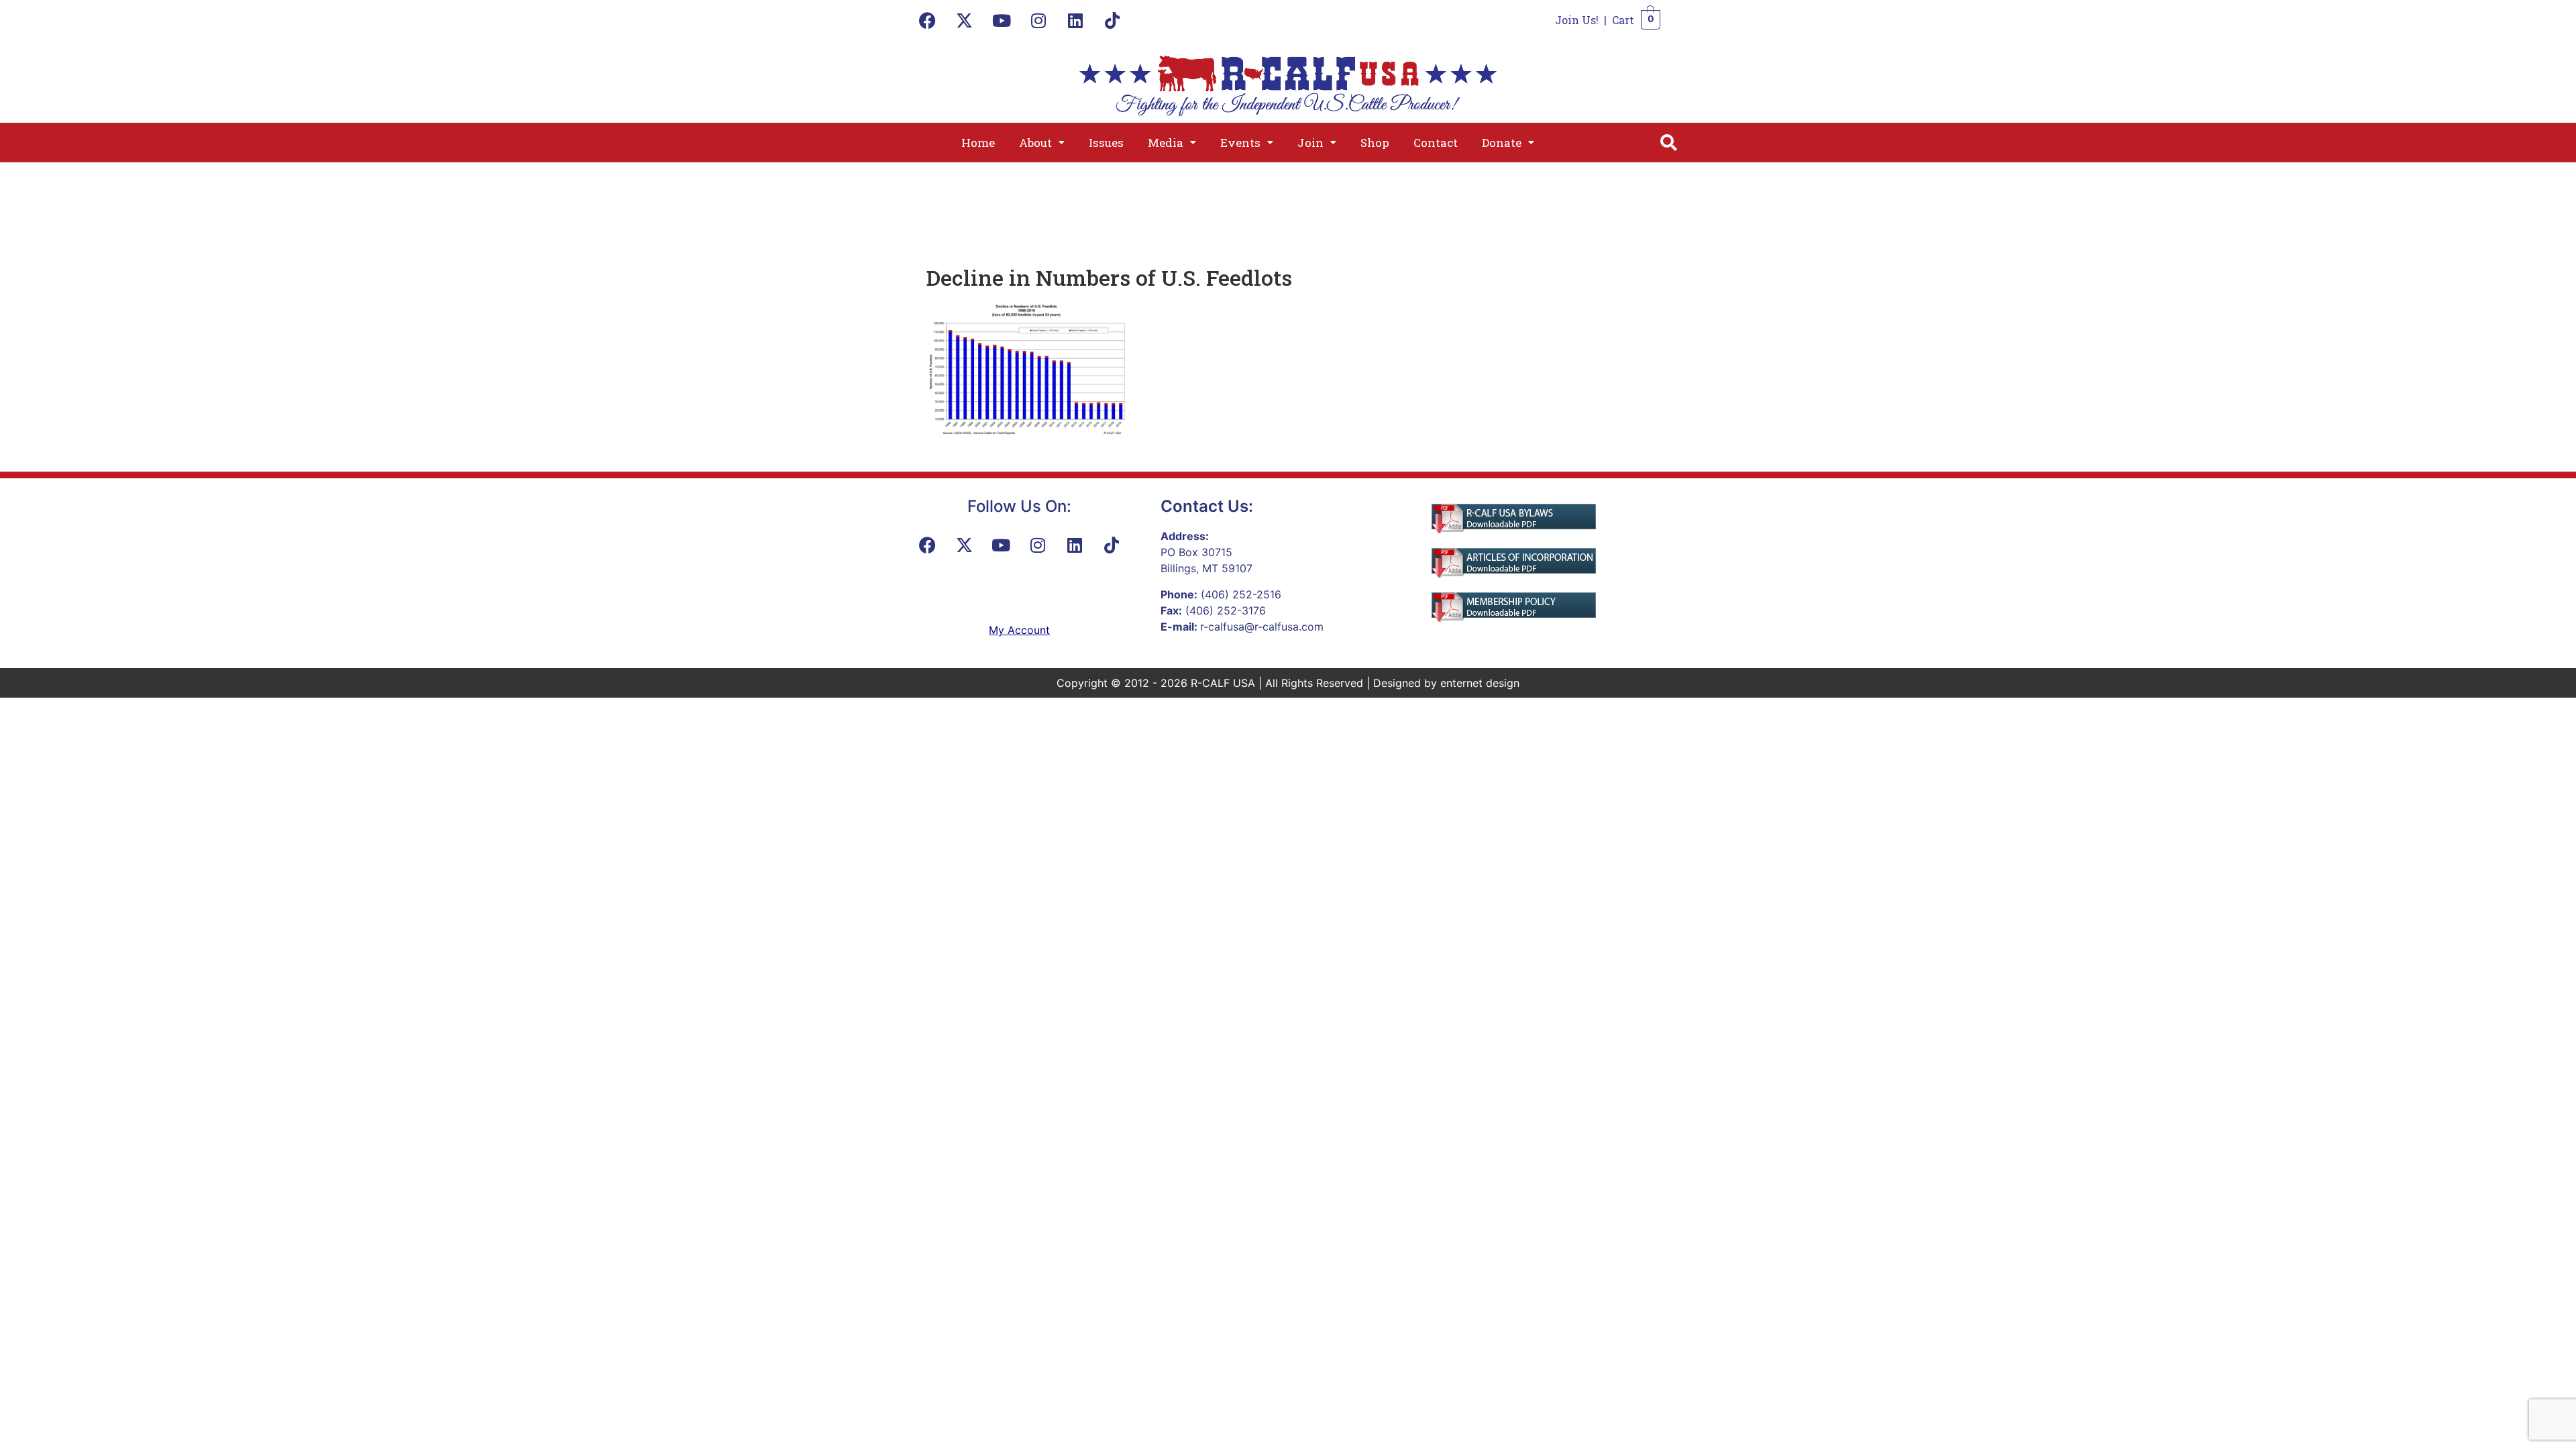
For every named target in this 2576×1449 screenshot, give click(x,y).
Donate (1502, 143)
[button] (1042, 143)
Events (1240, 143)
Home (978, 143)
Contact (1436, 143)
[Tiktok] (1112, 20)
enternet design (1480, 683)
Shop (1375, 143)
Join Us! (1577, 20)
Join (1310, 143)
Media (1166, 143)
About (1035, 143)
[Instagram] (1038, 20)
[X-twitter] (965, 20)
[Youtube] (1002, 20)
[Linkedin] (1075, 20)
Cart (1623, 20)
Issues (1106, 143)
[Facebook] (928, 20)
